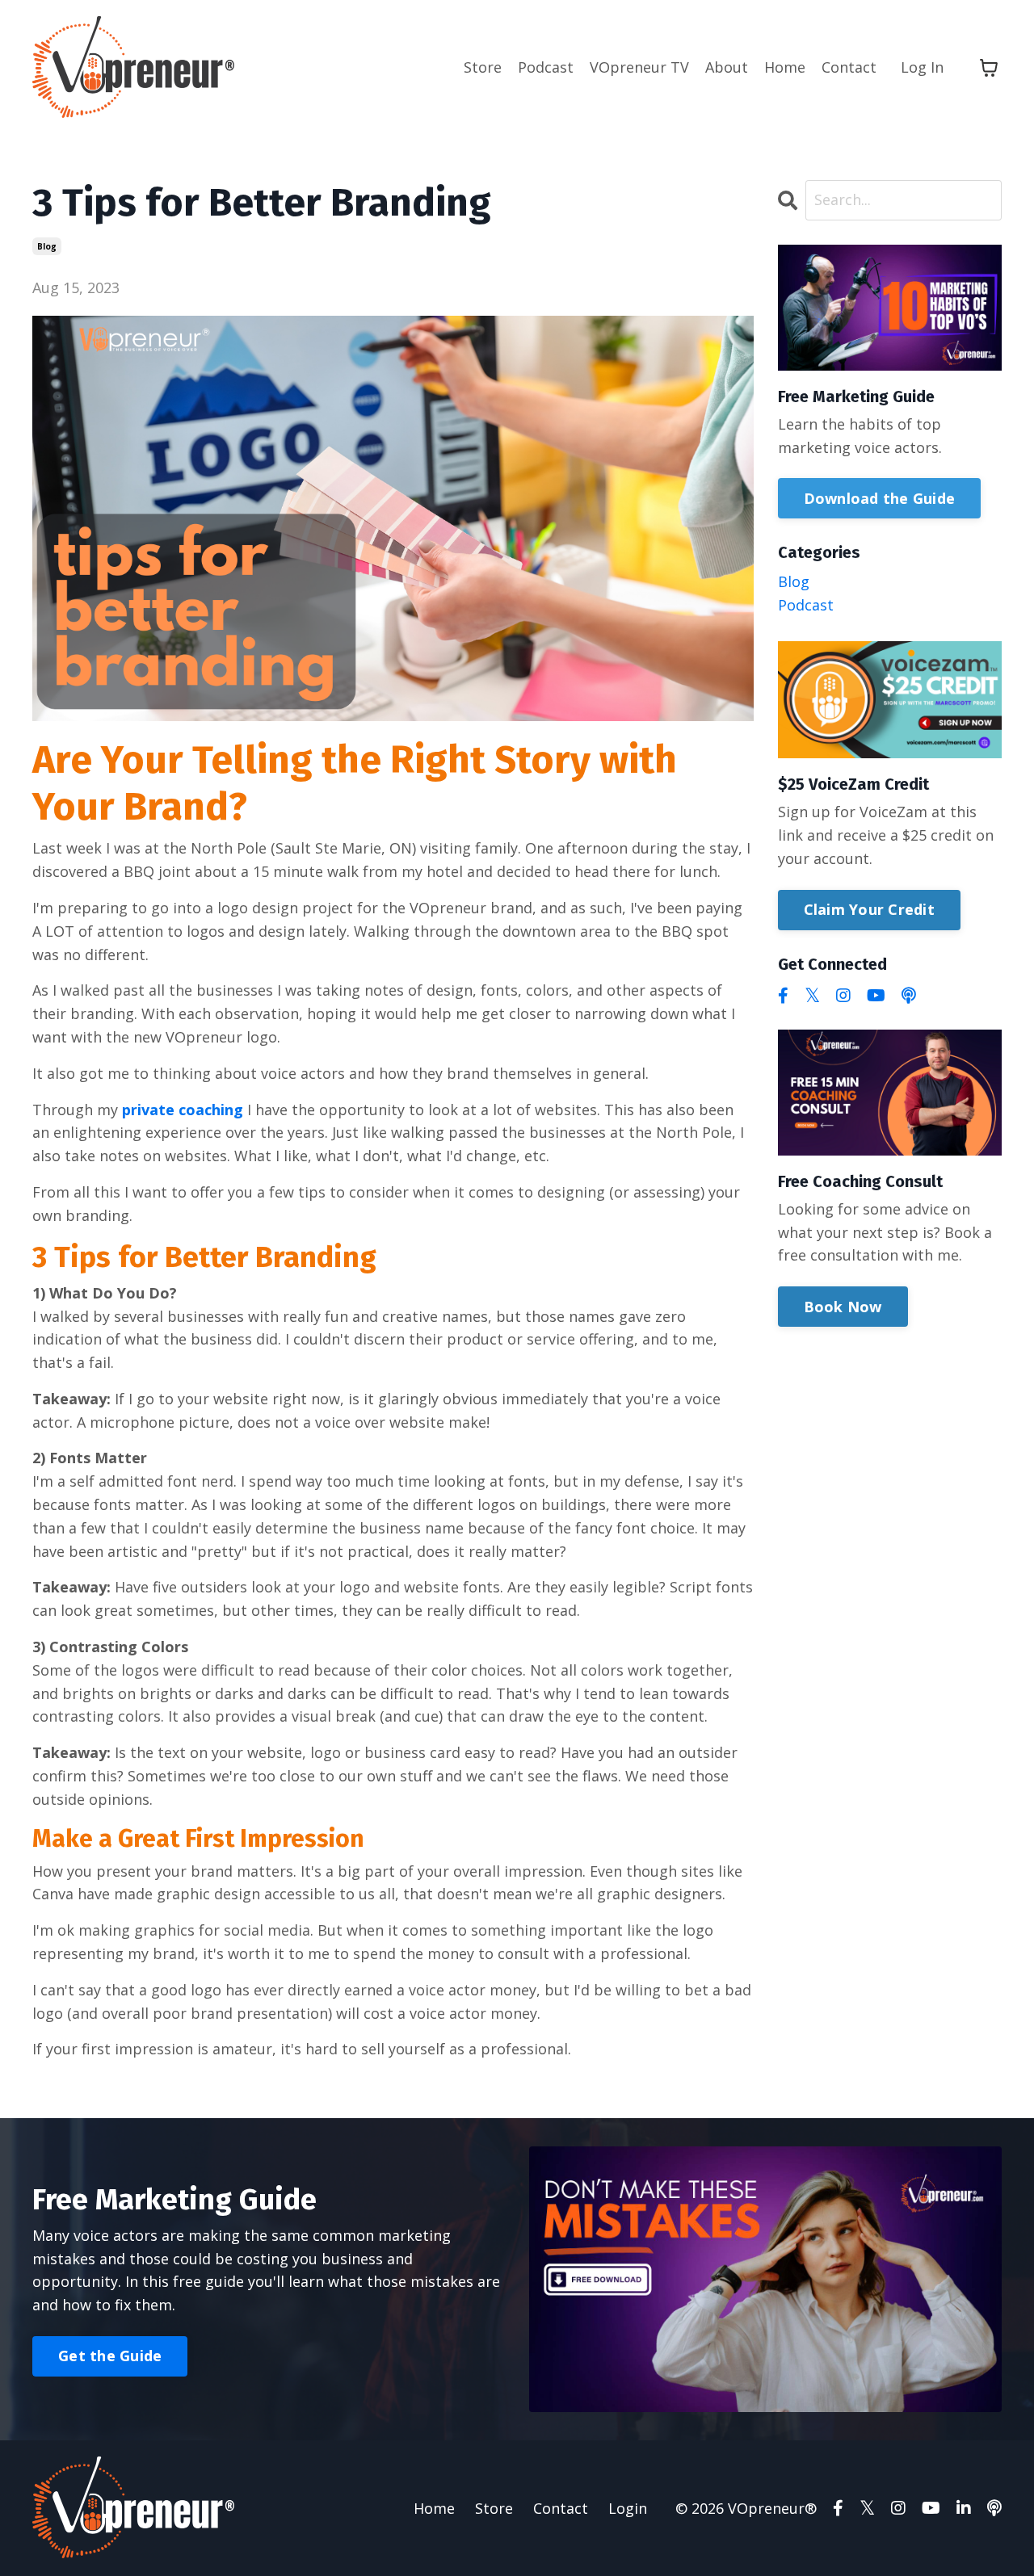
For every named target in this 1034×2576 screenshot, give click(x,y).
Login (628, 2508)
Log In (922, 67)
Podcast (546, 67)
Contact (849, 67)
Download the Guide (880, 498)
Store (483, 67)
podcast (806, 605)
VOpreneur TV (639, 67)
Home (785, 67)
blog (47, 246)
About (727, 67)
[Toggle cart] (989, 68)
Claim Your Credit (869, 909)
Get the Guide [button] (110, 2356)
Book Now (843, 1307)
